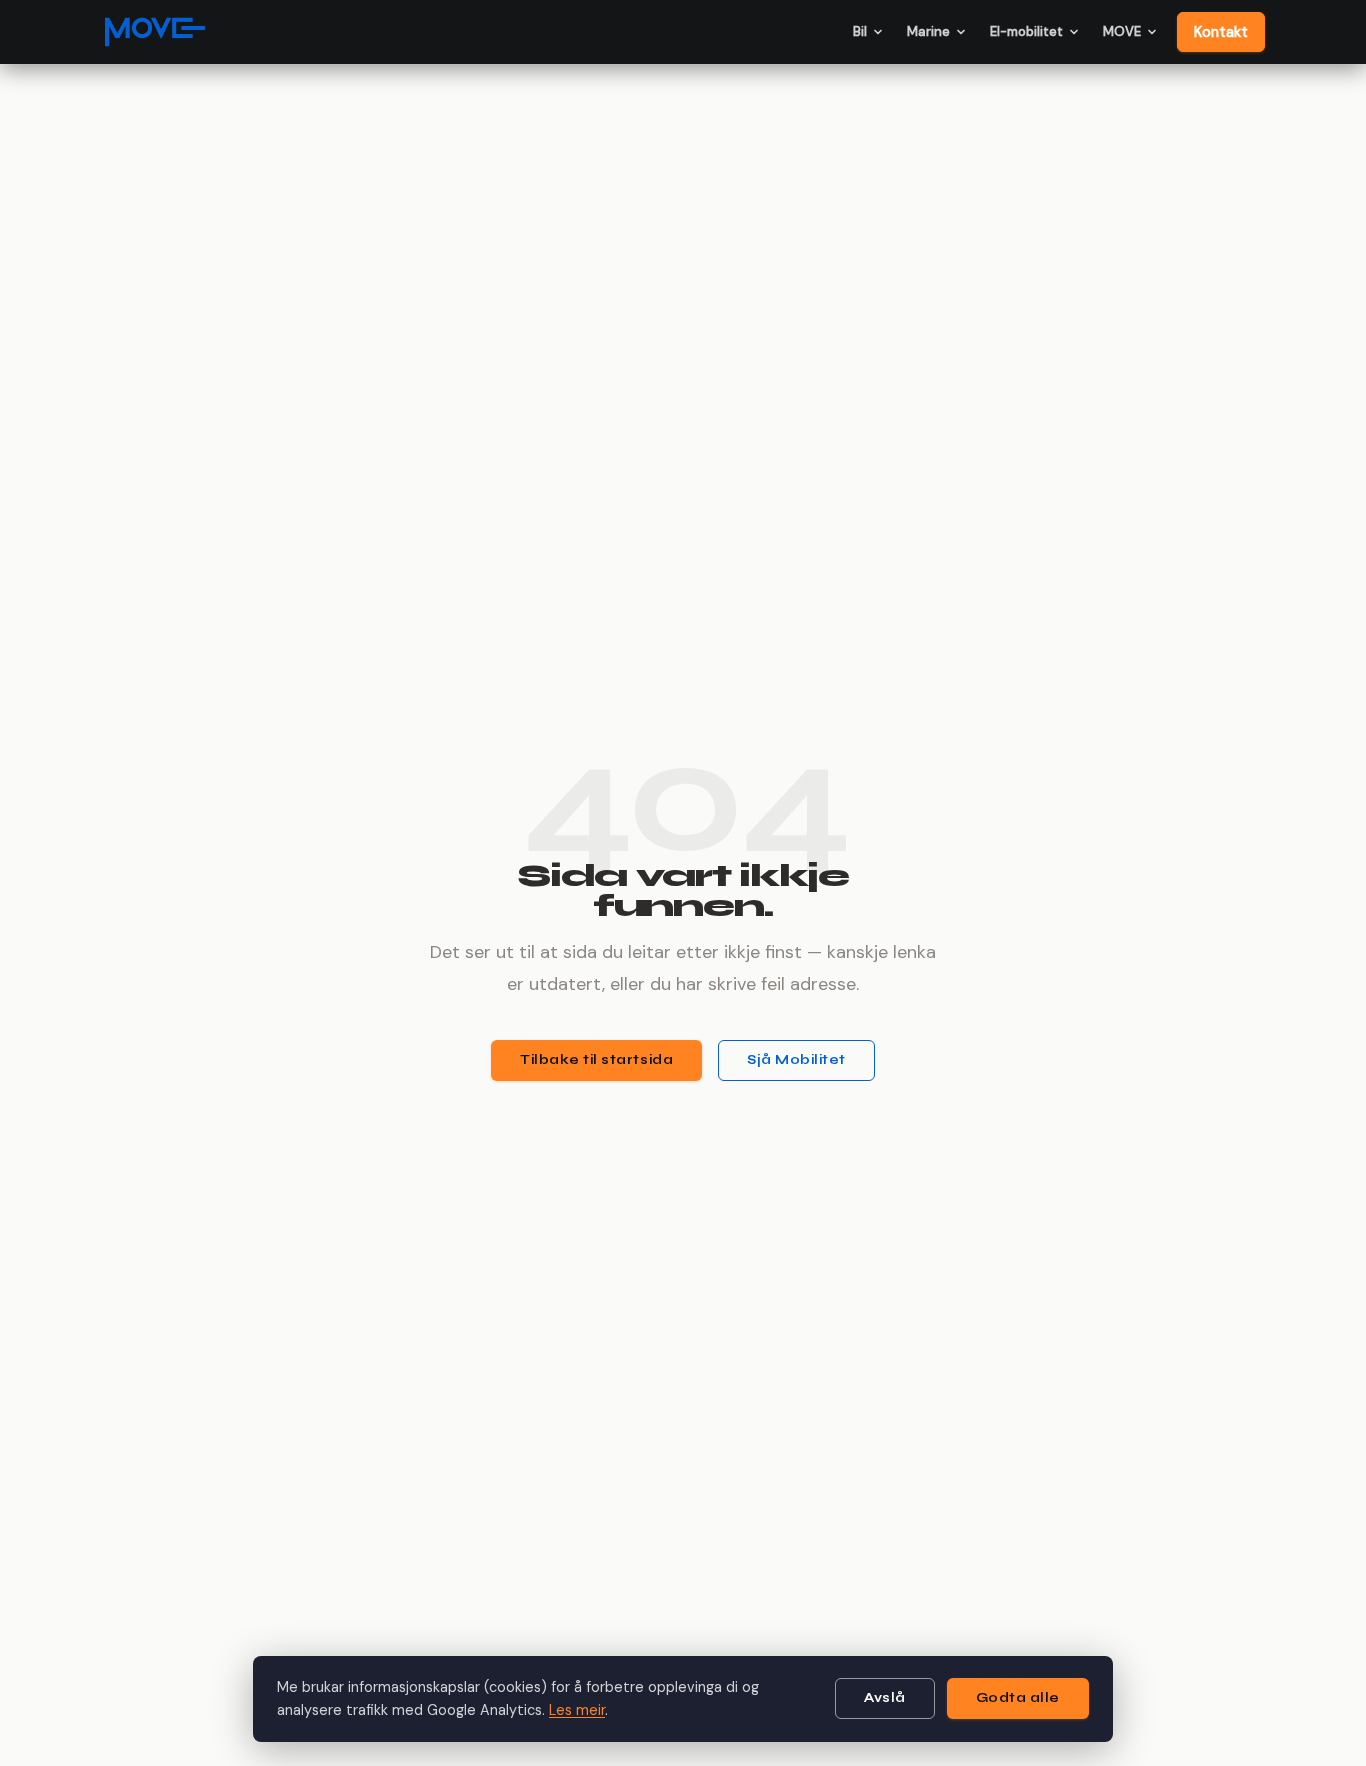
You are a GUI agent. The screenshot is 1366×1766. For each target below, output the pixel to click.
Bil (860, 31)
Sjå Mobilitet (796, 1060)
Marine (928, 31)
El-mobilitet (1026, 31)
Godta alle (1018, 1698)
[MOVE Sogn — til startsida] (155, 32)
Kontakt (1221, 32)
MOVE (1122, 31)
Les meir (577, 1710)
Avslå (885, 1698)
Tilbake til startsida (596, 1060)
